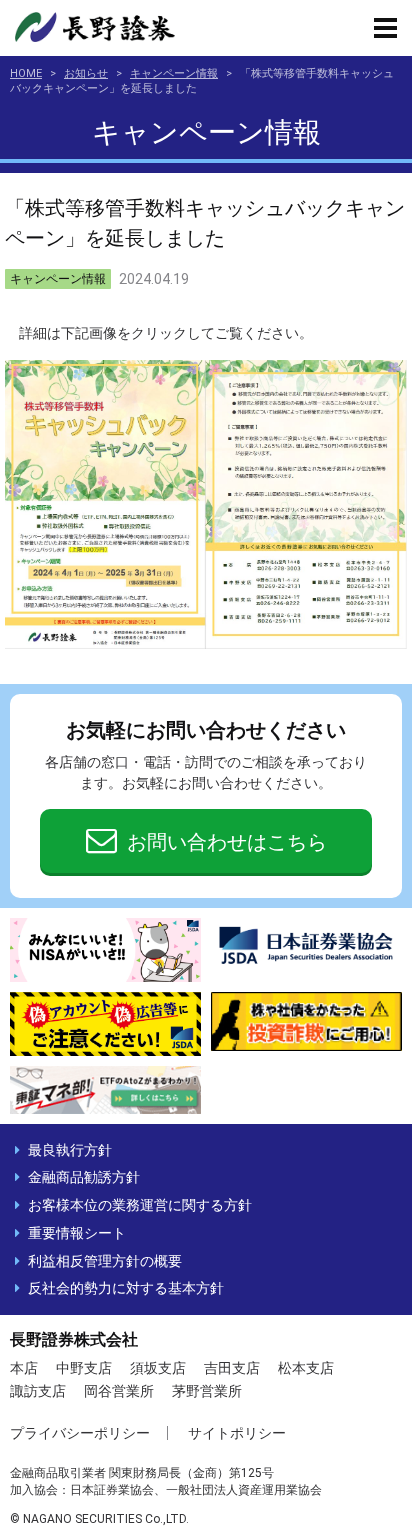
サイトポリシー (237, 1433)
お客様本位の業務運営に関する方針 (140, 1205)
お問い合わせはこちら (227, 842)
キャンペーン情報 (174, 73)
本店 (24, 1368)
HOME (26, 73)
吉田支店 (232, 1368)
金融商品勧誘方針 (84, 1177)
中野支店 (84, 1368)
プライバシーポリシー (80, 1433)
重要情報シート (77, 1233)
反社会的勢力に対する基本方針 (126, 1288)
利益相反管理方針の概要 (105, 1261)
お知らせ (86, 73)
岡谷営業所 (119, 1391)
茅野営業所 (207, 1391)
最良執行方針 (70, 1150)
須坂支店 (158, 1368)
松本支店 (306, 1368)
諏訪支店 (38, 1391)
